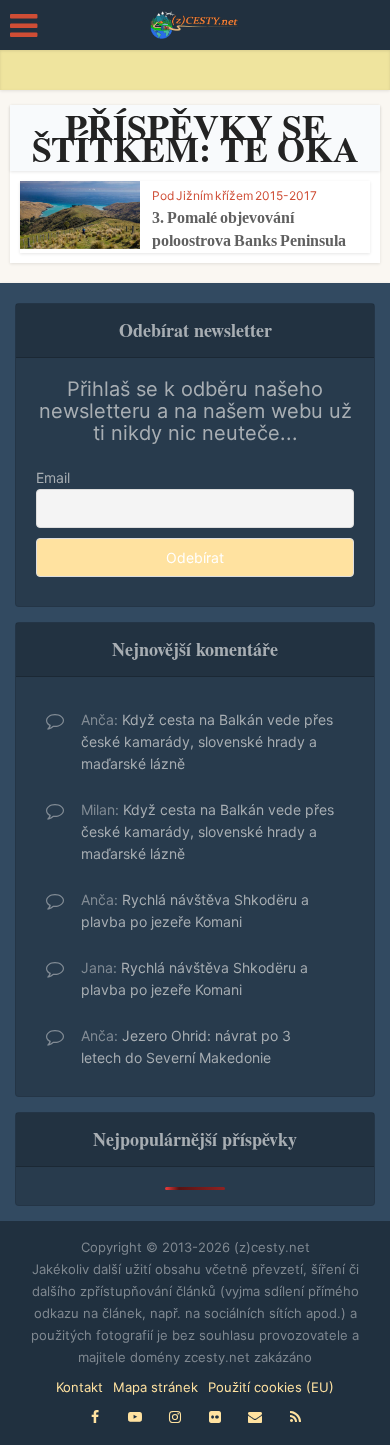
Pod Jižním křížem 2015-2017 (234, 195)
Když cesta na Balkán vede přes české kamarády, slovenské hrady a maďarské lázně (207, 741)
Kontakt (79, 1387)
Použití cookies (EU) (271, 1387)
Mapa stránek (155, 1387)
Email (53, 477)
